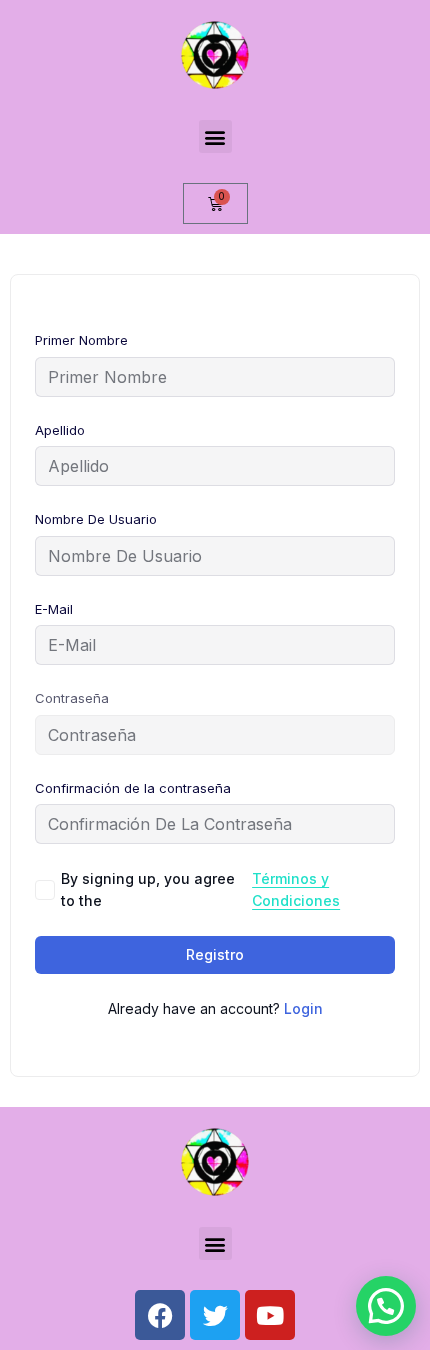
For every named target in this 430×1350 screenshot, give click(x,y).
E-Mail (54, 609)
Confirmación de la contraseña (133, 788)
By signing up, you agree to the (200, 889)
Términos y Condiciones (296, 889)
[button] (215, 136)
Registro (215, 954)
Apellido (60, 430)
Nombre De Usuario (96, 519)
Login (303, 1008)
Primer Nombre (81, 340)
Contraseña (72, 698)
